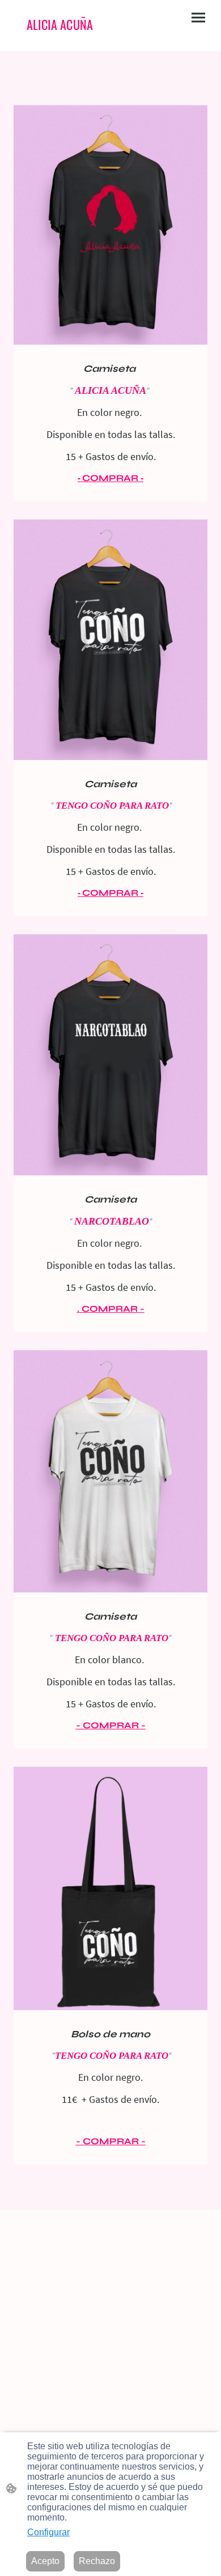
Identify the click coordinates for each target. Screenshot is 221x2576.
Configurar (48, 2532)
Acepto (45, 2561)
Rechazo (97, 2561)
